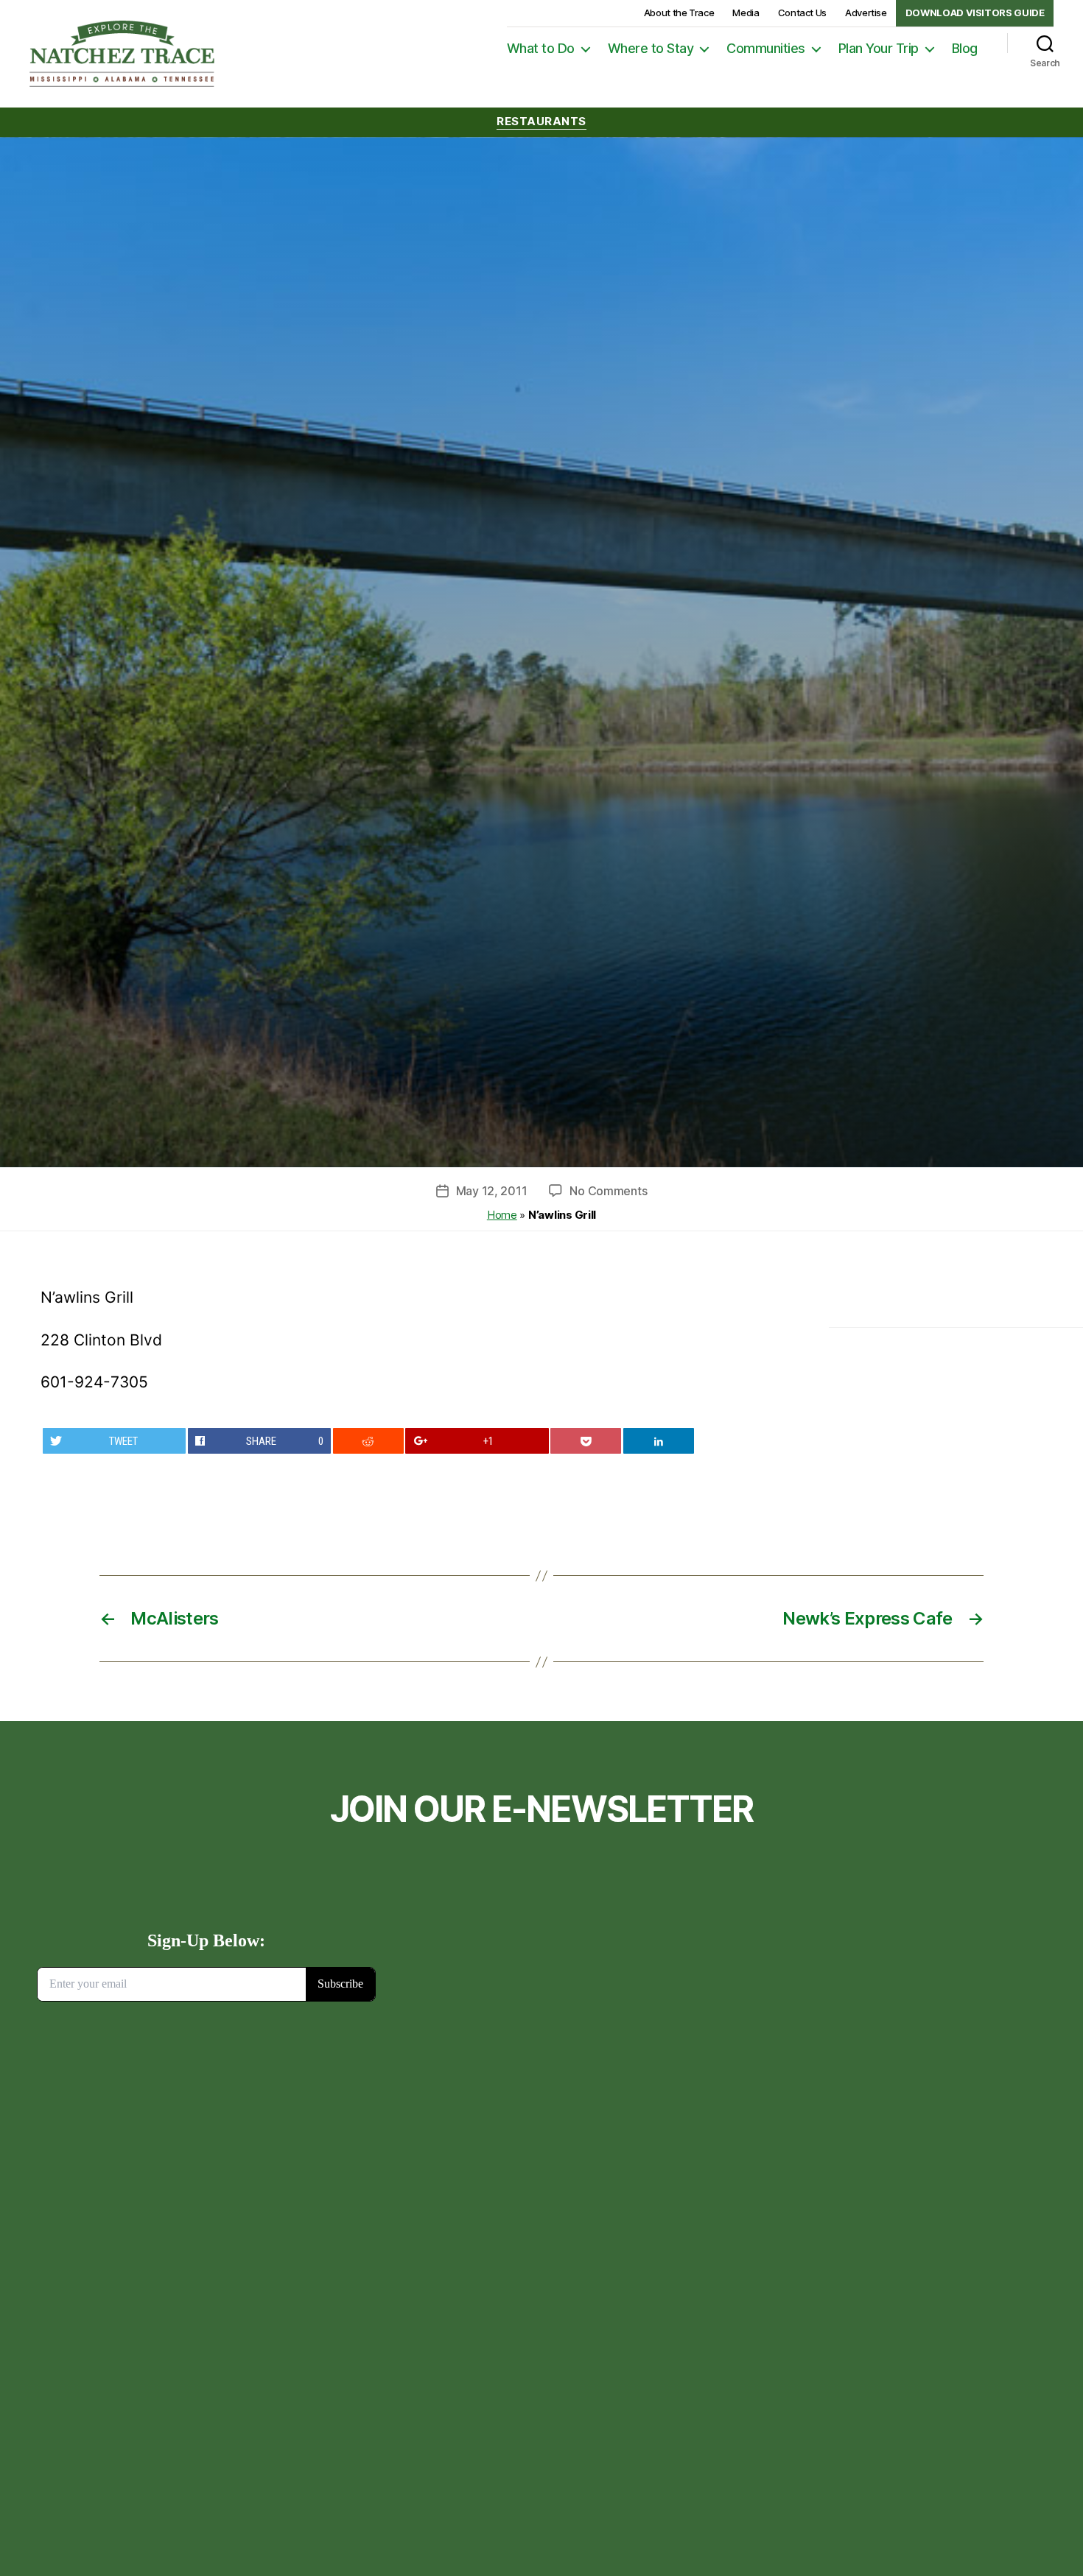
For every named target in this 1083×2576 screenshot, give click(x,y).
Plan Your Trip (879, 48)
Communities (766, 48)
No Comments (608, 1191)
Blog (965, 48)
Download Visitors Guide (975, 13)
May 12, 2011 (492, 1191)
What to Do (541, 48)
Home (502, 1215)
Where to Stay (651, 48)
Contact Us (802, 13)
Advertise (866, 13)
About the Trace (679, 13)
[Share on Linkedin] (659, 1441)
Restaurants (541, 122)
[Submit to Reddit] (368, 1441)
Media (746, 13)
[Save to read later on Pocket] (586, 1441)
